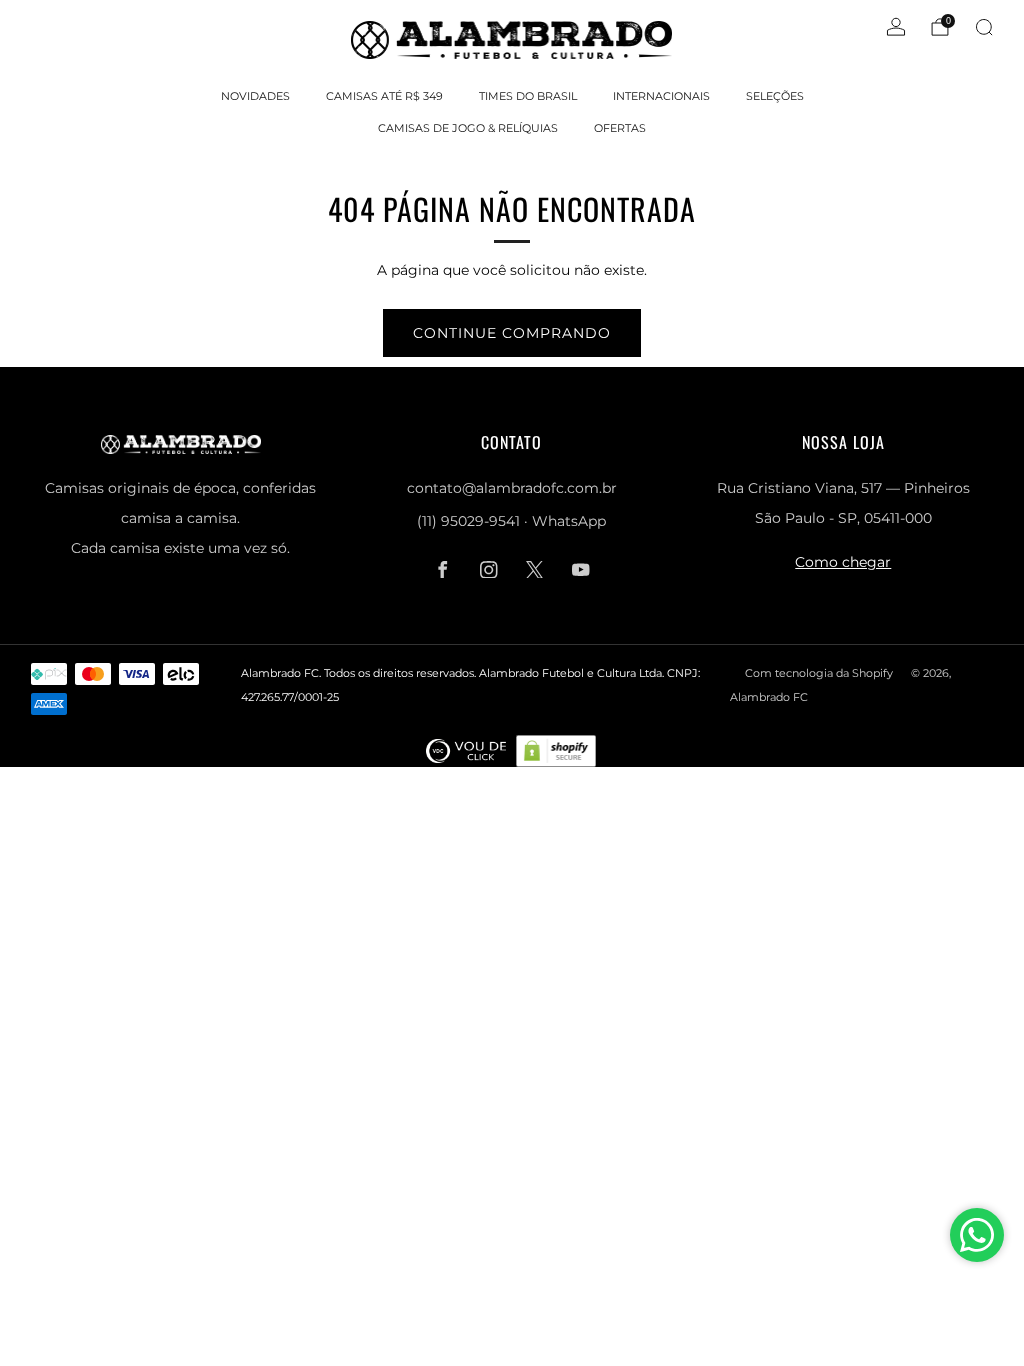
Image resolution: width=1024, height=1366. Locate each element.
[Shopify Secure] (556, 750)
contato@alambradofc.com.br (512, 488)
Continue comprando (512, 333)
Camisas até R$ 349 (384, 96)
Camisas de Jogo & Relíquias (468, 128)
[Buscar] (984, 27)
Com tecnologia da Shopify (819, 673)
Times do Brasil (528, 96)
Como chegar (843, 562)
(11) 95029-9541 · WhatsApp (511, 521)
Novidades (255, 96)
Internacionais (661, 96)
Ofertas (620, 128)
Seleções (775, 96)
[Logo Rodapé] (466, 750)
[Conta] (896, 27)
